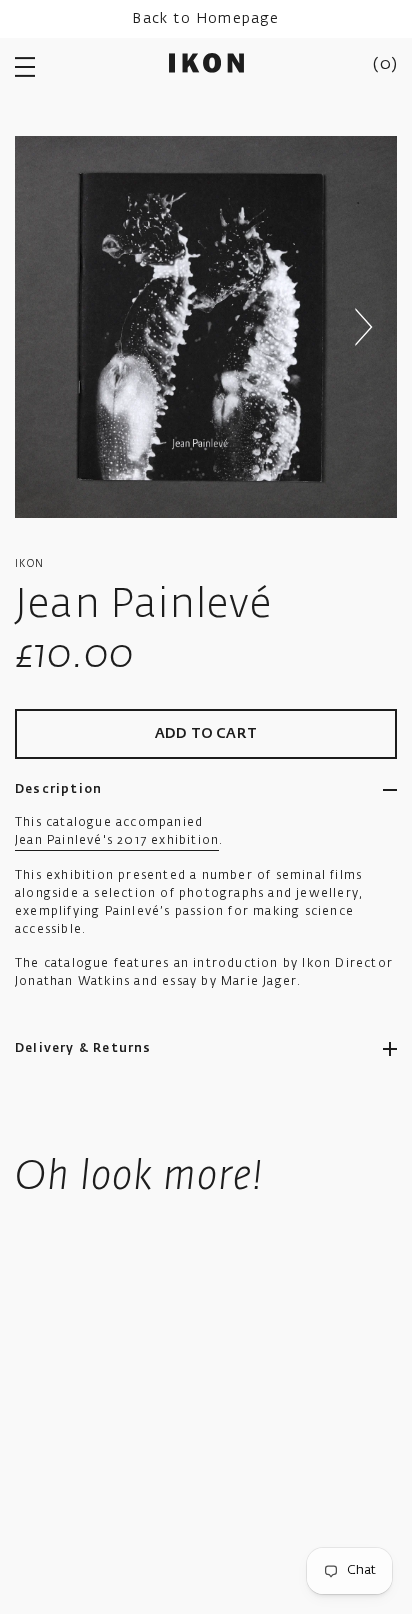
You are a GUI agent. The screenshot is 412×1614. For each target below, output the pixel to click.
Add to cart (206, 734)
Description (58, 790)
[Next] (363, 327)
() (385, 65)
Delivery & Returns (83, 1049)
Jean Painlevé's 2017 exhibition (117, 841)
